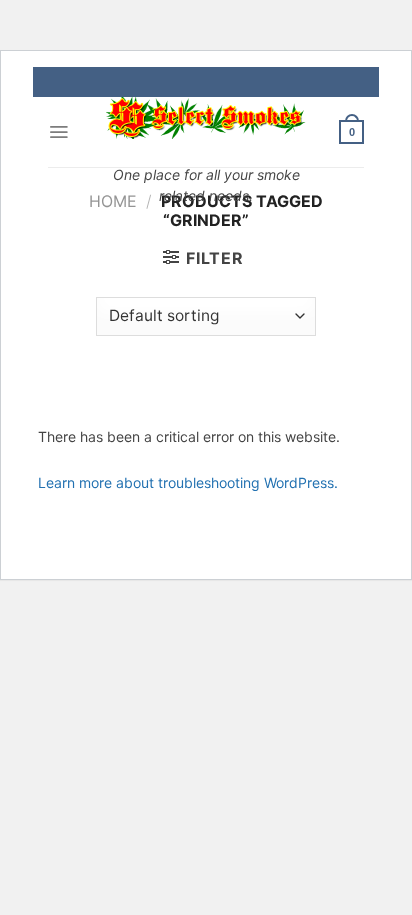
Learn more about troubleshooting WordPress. (188, 482)
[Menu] (58, 132)
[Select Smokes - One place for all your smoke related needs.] (206, 118)
